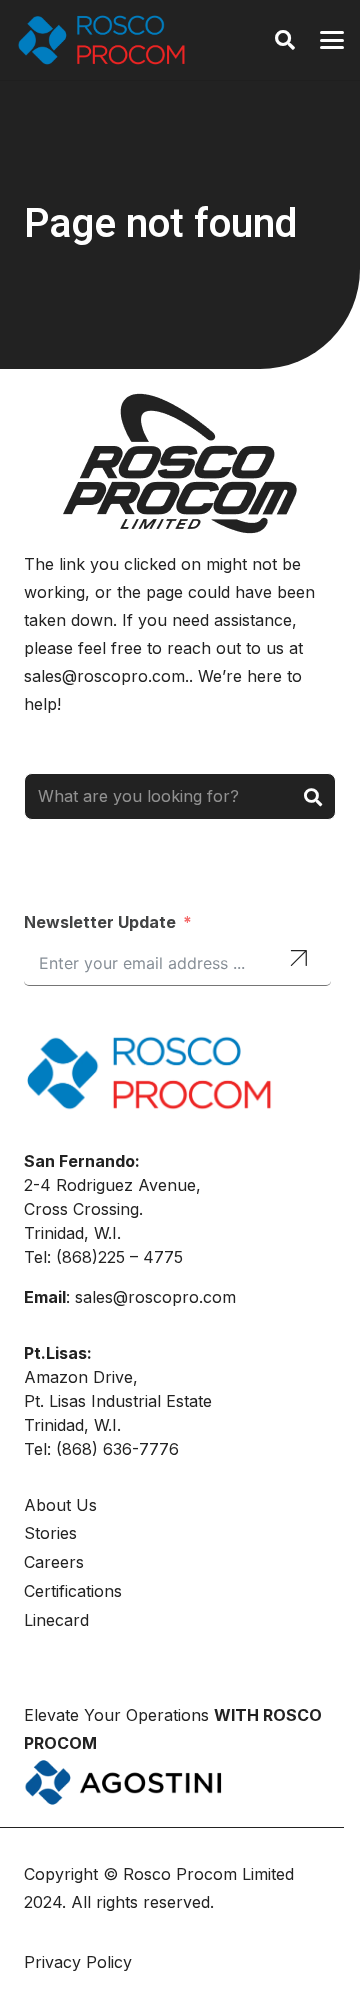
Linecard (56, 1620)
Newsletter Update (100, 922)
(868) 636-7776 (117, 1449)
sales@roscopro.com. (106, 676)
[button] (285, 40)
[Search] (312, 796)
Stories (50, 1533)
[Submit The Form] (298, 960)
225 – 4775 (140, 1257)
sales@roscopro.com (155, 1297)
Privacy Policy (80, 1962)
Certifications (73, 1591)
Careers (54, 1562)
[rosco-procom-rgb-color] (101, 40)
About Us (60, 1505)
